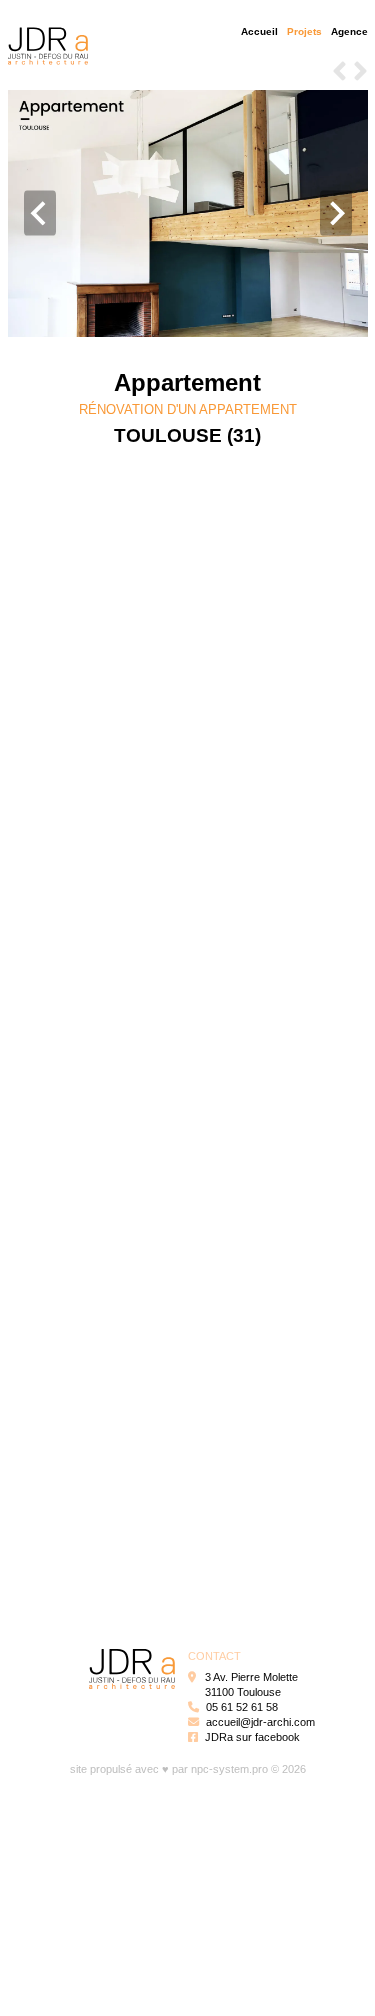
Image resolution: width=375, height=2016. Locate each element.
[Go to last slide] (40, 213)
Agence (349, 31)
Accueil (259, 31)
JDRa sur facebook (252, 1737)
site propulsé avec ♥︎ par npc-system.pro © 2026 (188, 1769)
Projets (304, 31)
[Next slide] (336, 213)
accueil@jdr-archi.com (260, 1722)
